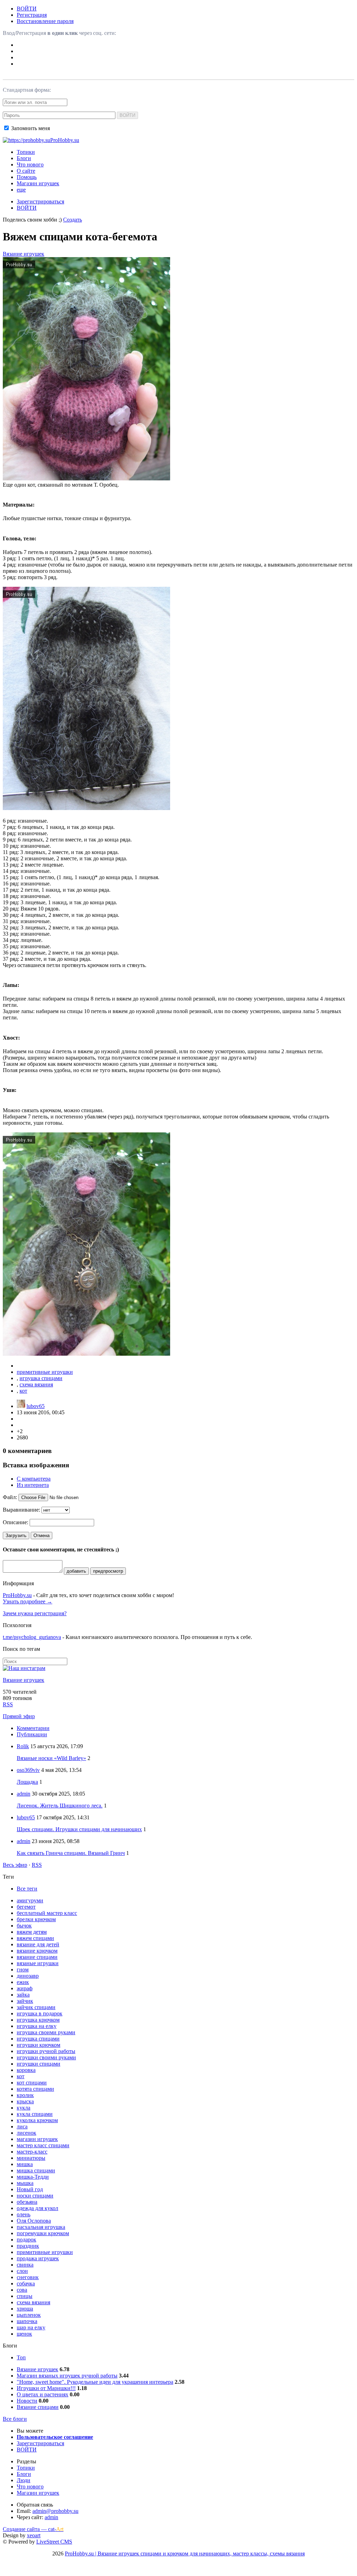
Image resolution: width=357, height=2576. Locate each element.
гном (23, 1970)
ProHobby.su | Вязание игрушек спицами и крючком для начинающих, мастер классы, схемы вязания (185, 2553)
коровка (26, 2070)
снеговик (28, 2277)
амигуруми (30, 1900)
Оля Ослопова (34, 2221)
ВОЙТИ (27, 9)
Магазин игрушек (38, 183)
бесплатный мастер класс (47, 1913)
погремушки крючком (43, 2233)
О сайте (26, 171)
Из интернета (33, 1485)
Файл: (10, 1497)
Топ (21, 2357)
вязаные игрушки (38, 1963)
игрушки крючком (39, 2045)
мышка (25, 2183)
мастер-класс (32, 2152)
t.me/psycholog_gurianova (32, 1637)
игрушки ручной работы (46, 2051)
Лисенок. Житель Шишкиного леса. (60, 1806)
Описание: (16, 1522)
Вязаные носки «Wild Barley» (51, 1758)
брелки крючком (36, 1919)
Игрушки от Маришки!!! (46, 2388)
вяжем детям (32, 1932)
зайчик (25, 2001)
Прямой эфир (19, 1716)
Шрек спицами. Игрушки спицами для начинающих (79, 1829)
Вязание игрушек (24, 254)
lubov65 (36, 1406)
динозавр (28, 1976)
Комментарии (33, 1728)
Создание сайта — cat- (33, 2529)
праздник (28, 2246)
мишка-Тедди (33, 2177)
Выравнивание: (21, 1510)
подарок (26, 2240)
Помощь (27, 177)
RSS (8, 1704)
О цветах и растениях (43, 2394)
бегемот (26, 1907)
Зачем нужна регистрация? (35, 1613)
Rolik (23, 1746)
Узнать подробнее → (28, 1601)
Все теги (27, 1889)
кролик (25, 2095)
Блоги (24, 158)
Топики (26, 152)
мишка (25, 2164)
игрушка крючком (38, 2020)
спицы (25, 2296)
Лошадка (27, 1782)
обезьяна (27, 2202)
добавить (76, 1571)
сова (22, 2290)
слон (22, 2271)
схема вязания (36, 1384)
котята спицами (35, 2089)
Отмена (41, 1536)
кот (23, 1391)
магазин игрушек (37, 2139)
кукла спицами (35, 2114)
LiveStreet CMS (54, 2542)
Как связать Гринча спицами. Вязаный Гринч (71, 1853)
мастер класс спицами (43, 2145)
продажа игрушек (38, 2258)
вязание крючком (37, 1951)
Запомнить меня (30, 128)
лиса (22, 2126)
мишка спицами (36, 2170)
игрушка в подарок (40, 2013)
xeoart (34, 2535)
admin (24, 1794)
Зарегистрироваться (40, 201)
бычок (24, 1926)
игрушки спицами (39, 2064)
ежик (23, 1982)
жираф (25, 1988)
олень (24, 2214)
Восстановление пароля (45, 21)
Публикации (32, 1734)
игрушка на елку (37, 2026)
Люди (24, 2480)
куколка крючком (37, 2120)
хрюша (25, 2309)
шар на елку (31, 2327)
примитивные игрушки (45, 1372)
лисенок (26, 2133)
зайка (23, 1995)
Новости (27, 2401)
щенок (24, 2334)
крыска (25, 2101)
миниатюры (31, 2158)
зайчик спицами (36, 2007)
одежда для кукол (37, 2208)
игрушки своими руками (46, 2057)
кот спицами (32, 2083)
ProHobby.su (17, 1595)
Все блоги (15, 2419)
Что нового (30, 164)
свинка (25, 2265)
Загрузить (16, 1536)
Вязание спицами (38, 2407)
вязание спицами (37, 1957)
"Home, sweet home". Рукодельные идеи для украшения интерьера (95, 2382)
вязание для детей (38, 1944)
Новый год (30, 2189)
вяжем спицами (35, 1938)
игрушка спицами (41, 1378)
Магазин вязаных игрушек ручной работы (67, 2376)
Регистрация (32, 15)
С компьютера (34, 1479)
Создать (73, 220)
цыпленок (29, 2315)
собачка (26, 2283)
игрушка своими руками (46, 2032)
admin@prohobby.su (55, 2511)
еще (21, 190)
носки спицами (35, 2196)
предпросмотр (108, 1571)
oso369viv (28, 1770)
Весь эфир (15, 1865)
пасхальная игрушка (41, 2227)
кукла (24, 2108)
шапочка (27, 2321)
